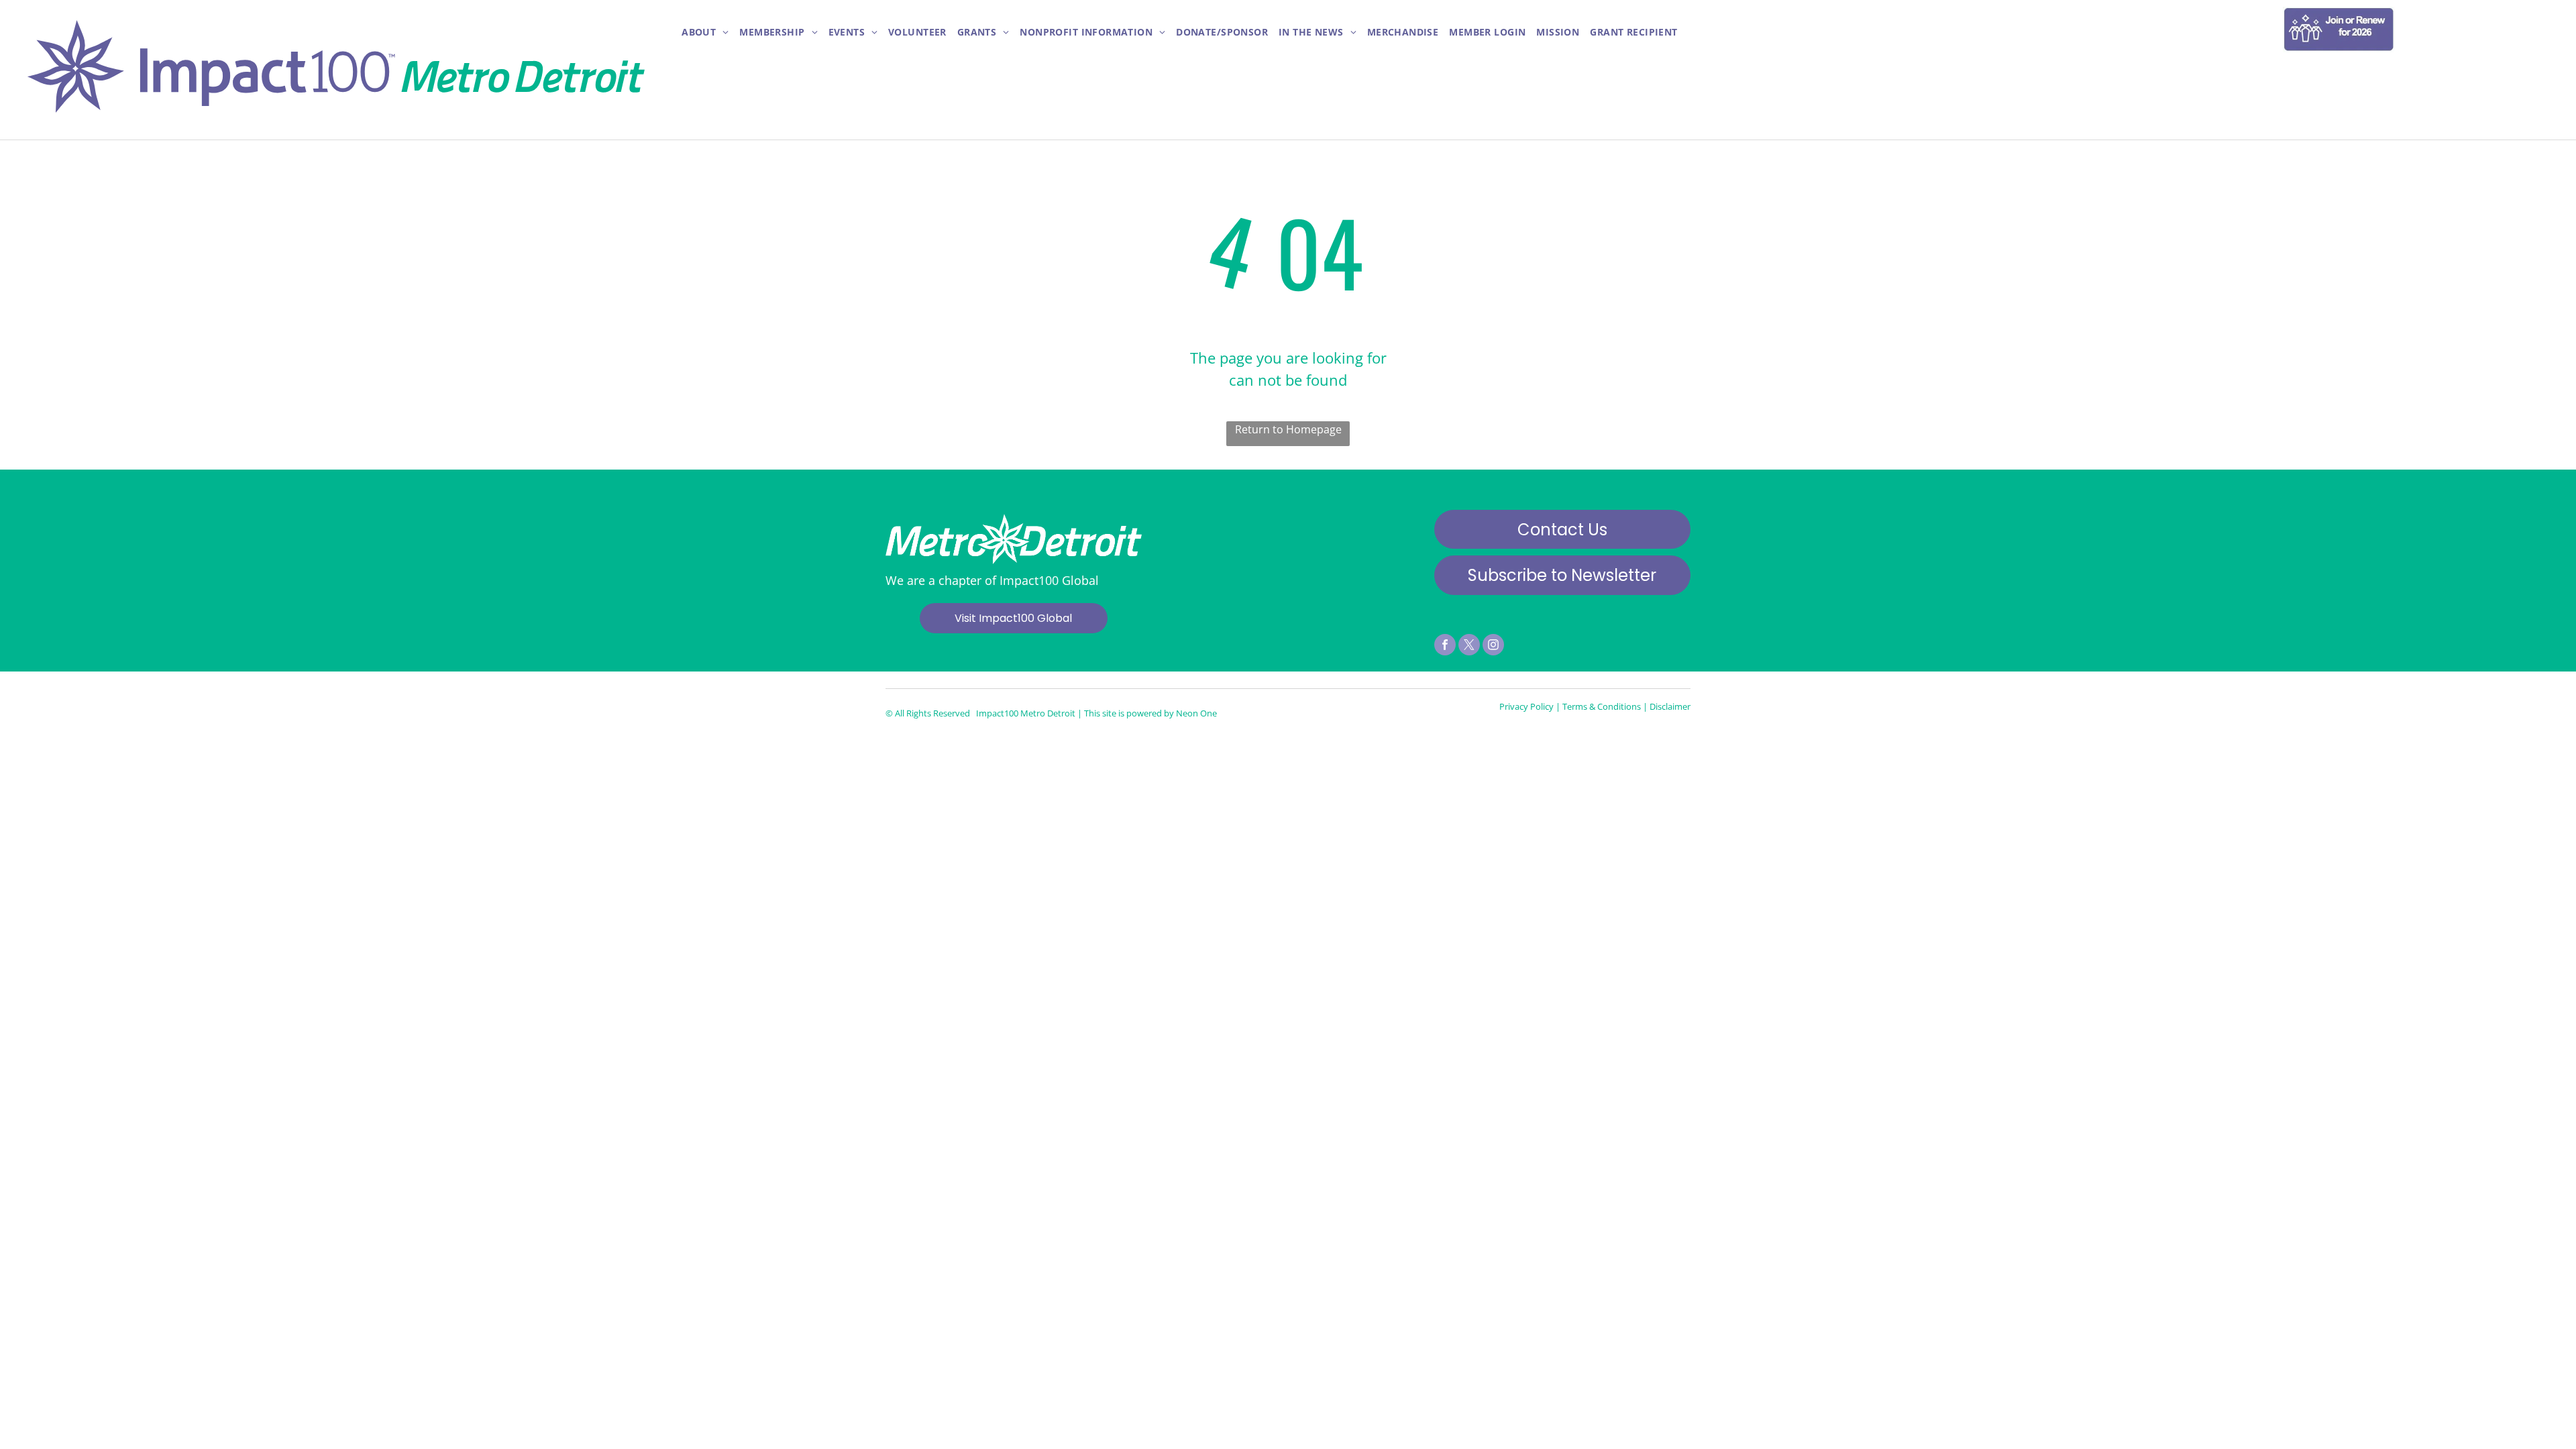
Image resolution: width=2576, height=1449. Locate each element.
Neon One (1196, 713)
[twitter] (1469, 646)
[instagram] (1493, 646)
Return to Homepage (1288, 429)
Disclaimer (1670, 706)
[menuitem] (705, 33)
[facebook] (1445, 646)
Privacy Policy (1526, 706)
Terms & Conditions (1602, 706)
